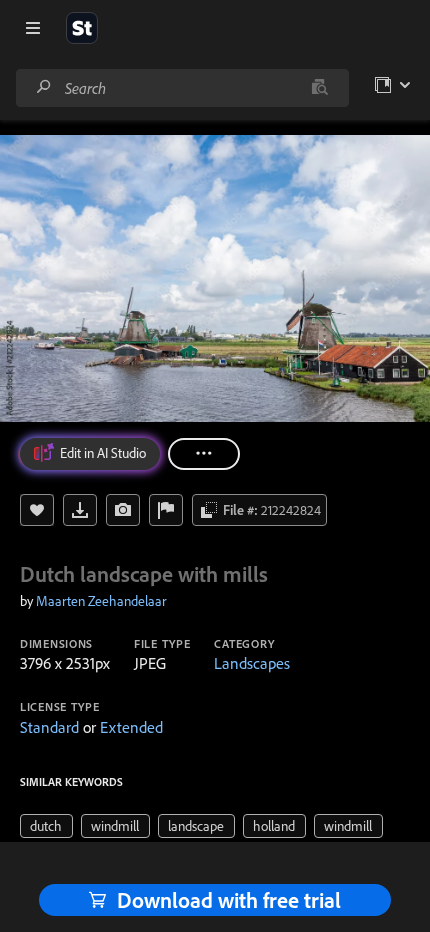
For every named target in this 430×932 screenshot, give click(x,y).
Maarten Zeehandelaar (101, 601)
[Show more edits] (204, 454)
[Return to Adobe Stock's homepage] (82, 28)
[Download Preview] (80, 510)
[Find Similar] (123, 510)
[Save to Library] (37, 510)
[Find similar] (319, 88)
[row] (46, 826)
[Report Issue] (166, 510)
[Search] (44, 87)
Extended (131, 727)
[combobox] (182, 88)
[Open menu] (33, 28)
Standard (49, 727)
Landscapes (252, 663)
